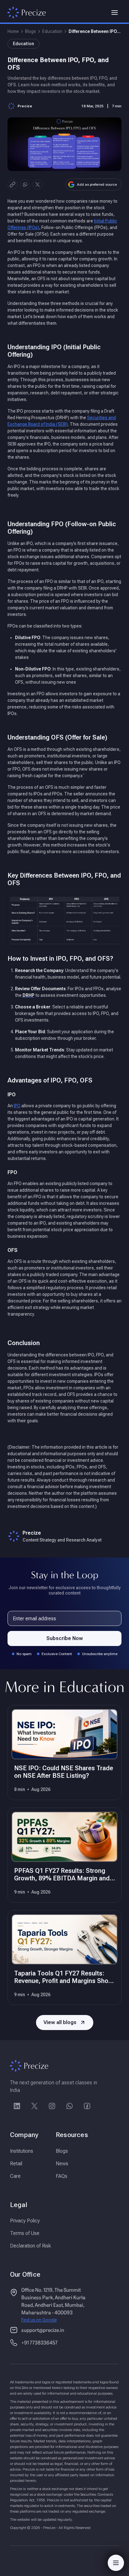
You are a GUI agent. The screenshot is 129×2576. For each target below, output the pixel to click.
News (62, 2164)
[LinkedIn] (17, 2106)
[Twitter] (34, 2106)
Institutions (22, 2151)
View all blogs (60, 2022)
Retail (16, 2164)
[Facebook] (87, 2106)
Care (15, 2176)
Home (13, 31)
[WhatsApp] (70, 2106)
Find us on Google (39, 2320)
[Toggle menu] (115, 13)
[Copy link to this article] (13, 184)
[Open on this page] (116, 2563)
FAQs (62, 2176)
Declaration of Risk (31, 2246)
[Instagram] (52, 2106)
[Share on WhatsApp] (25, 184)
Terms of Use (25, 2233)
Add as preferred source (97, 184)
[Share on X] (38, 184)
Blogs (31, 31)
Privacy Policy (25, 2221)
